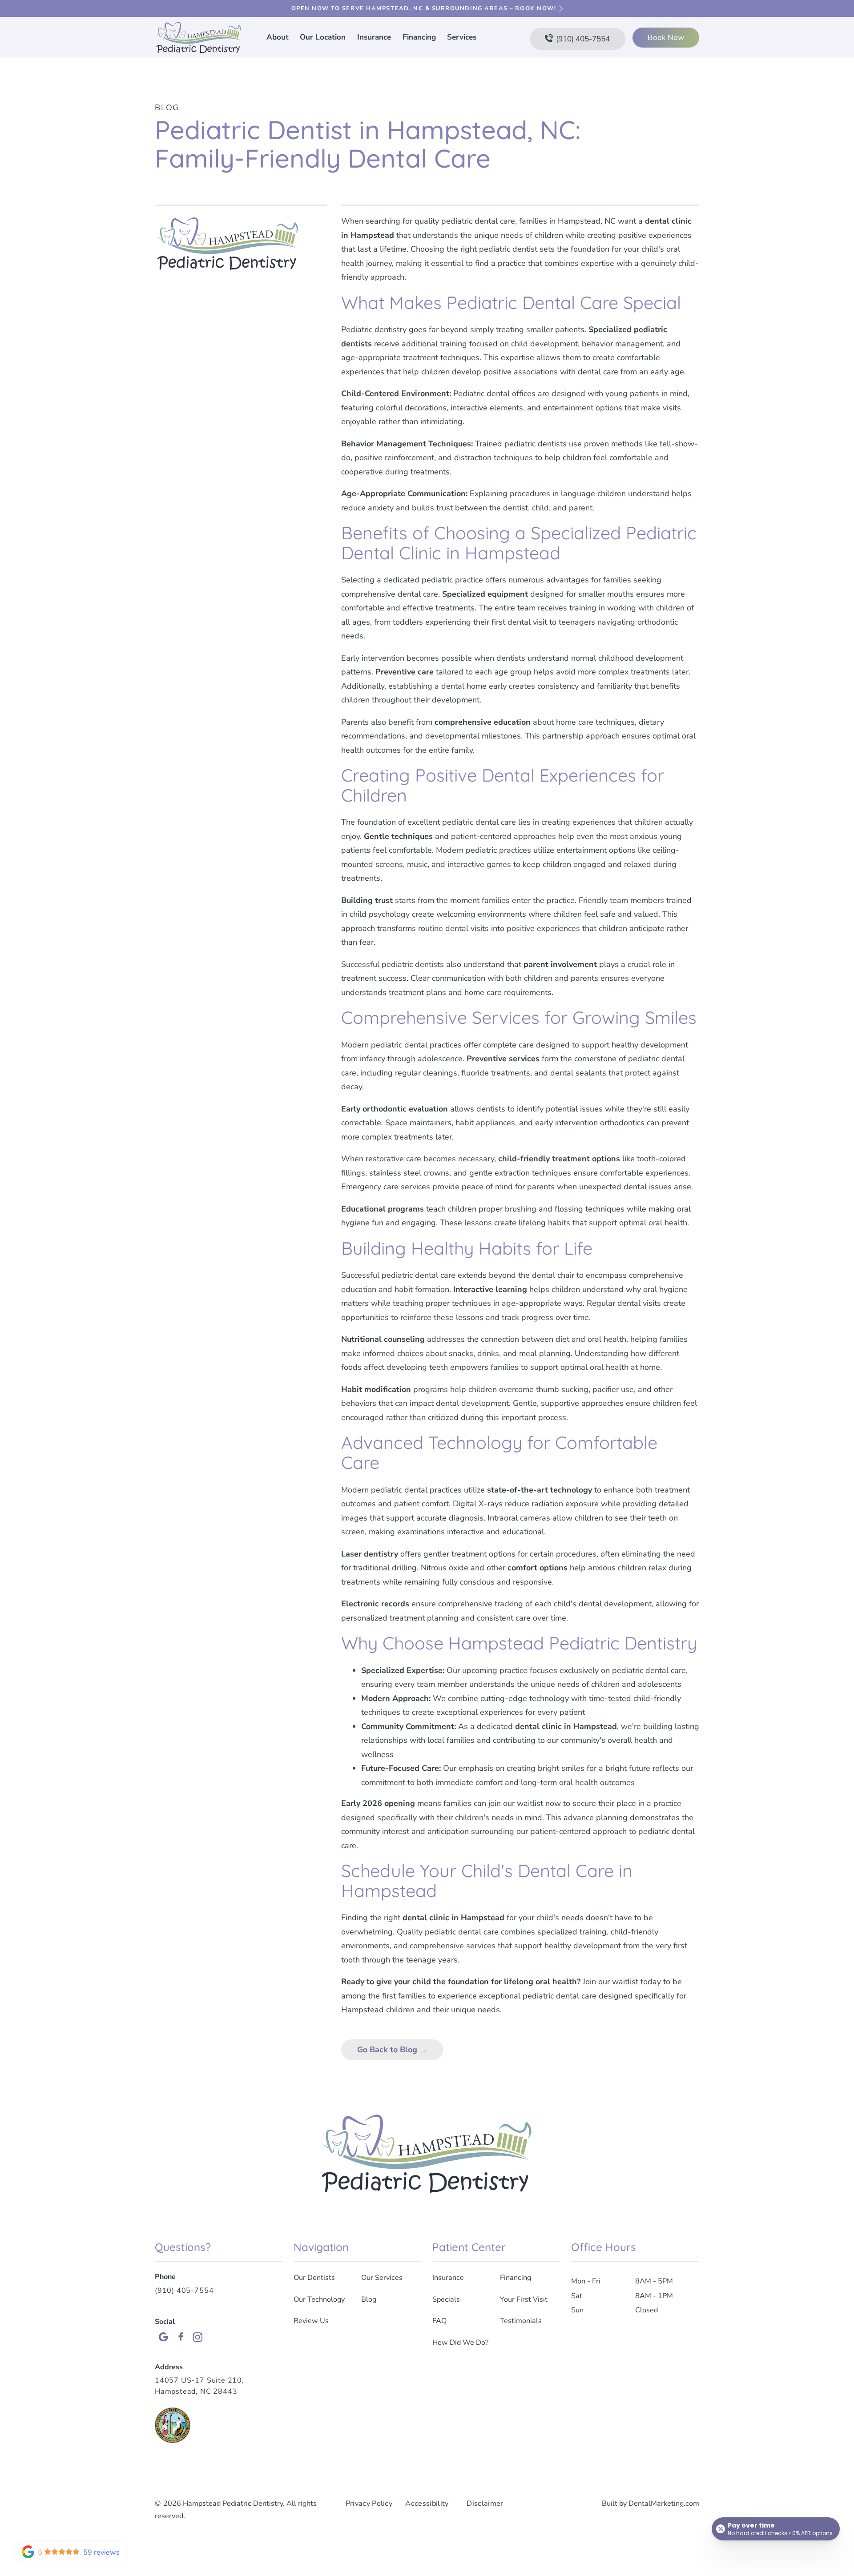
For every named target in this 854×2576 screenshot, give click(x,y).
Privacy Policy (369, 2504)
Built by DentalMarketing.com (651, 2504)
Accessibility (427, 2504)
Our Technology (319, 2299)
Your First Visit (524, 2299)
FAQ (439, 2321)
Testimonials (521, 2321)
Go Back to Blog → (392, 2050)
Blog (167, 108)
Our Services (382, 2278)
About (278, 37)
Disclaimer (485, 2504)
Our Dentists (314, 2278)
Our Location (323, 37)
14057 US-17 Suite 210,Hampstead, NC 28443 (199, 2386)
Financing (419, 37)
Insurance (374, 37)
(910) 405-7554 (184, 2291)
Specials (446, 2299)
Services (462, 37)
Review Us (311, 2321)
